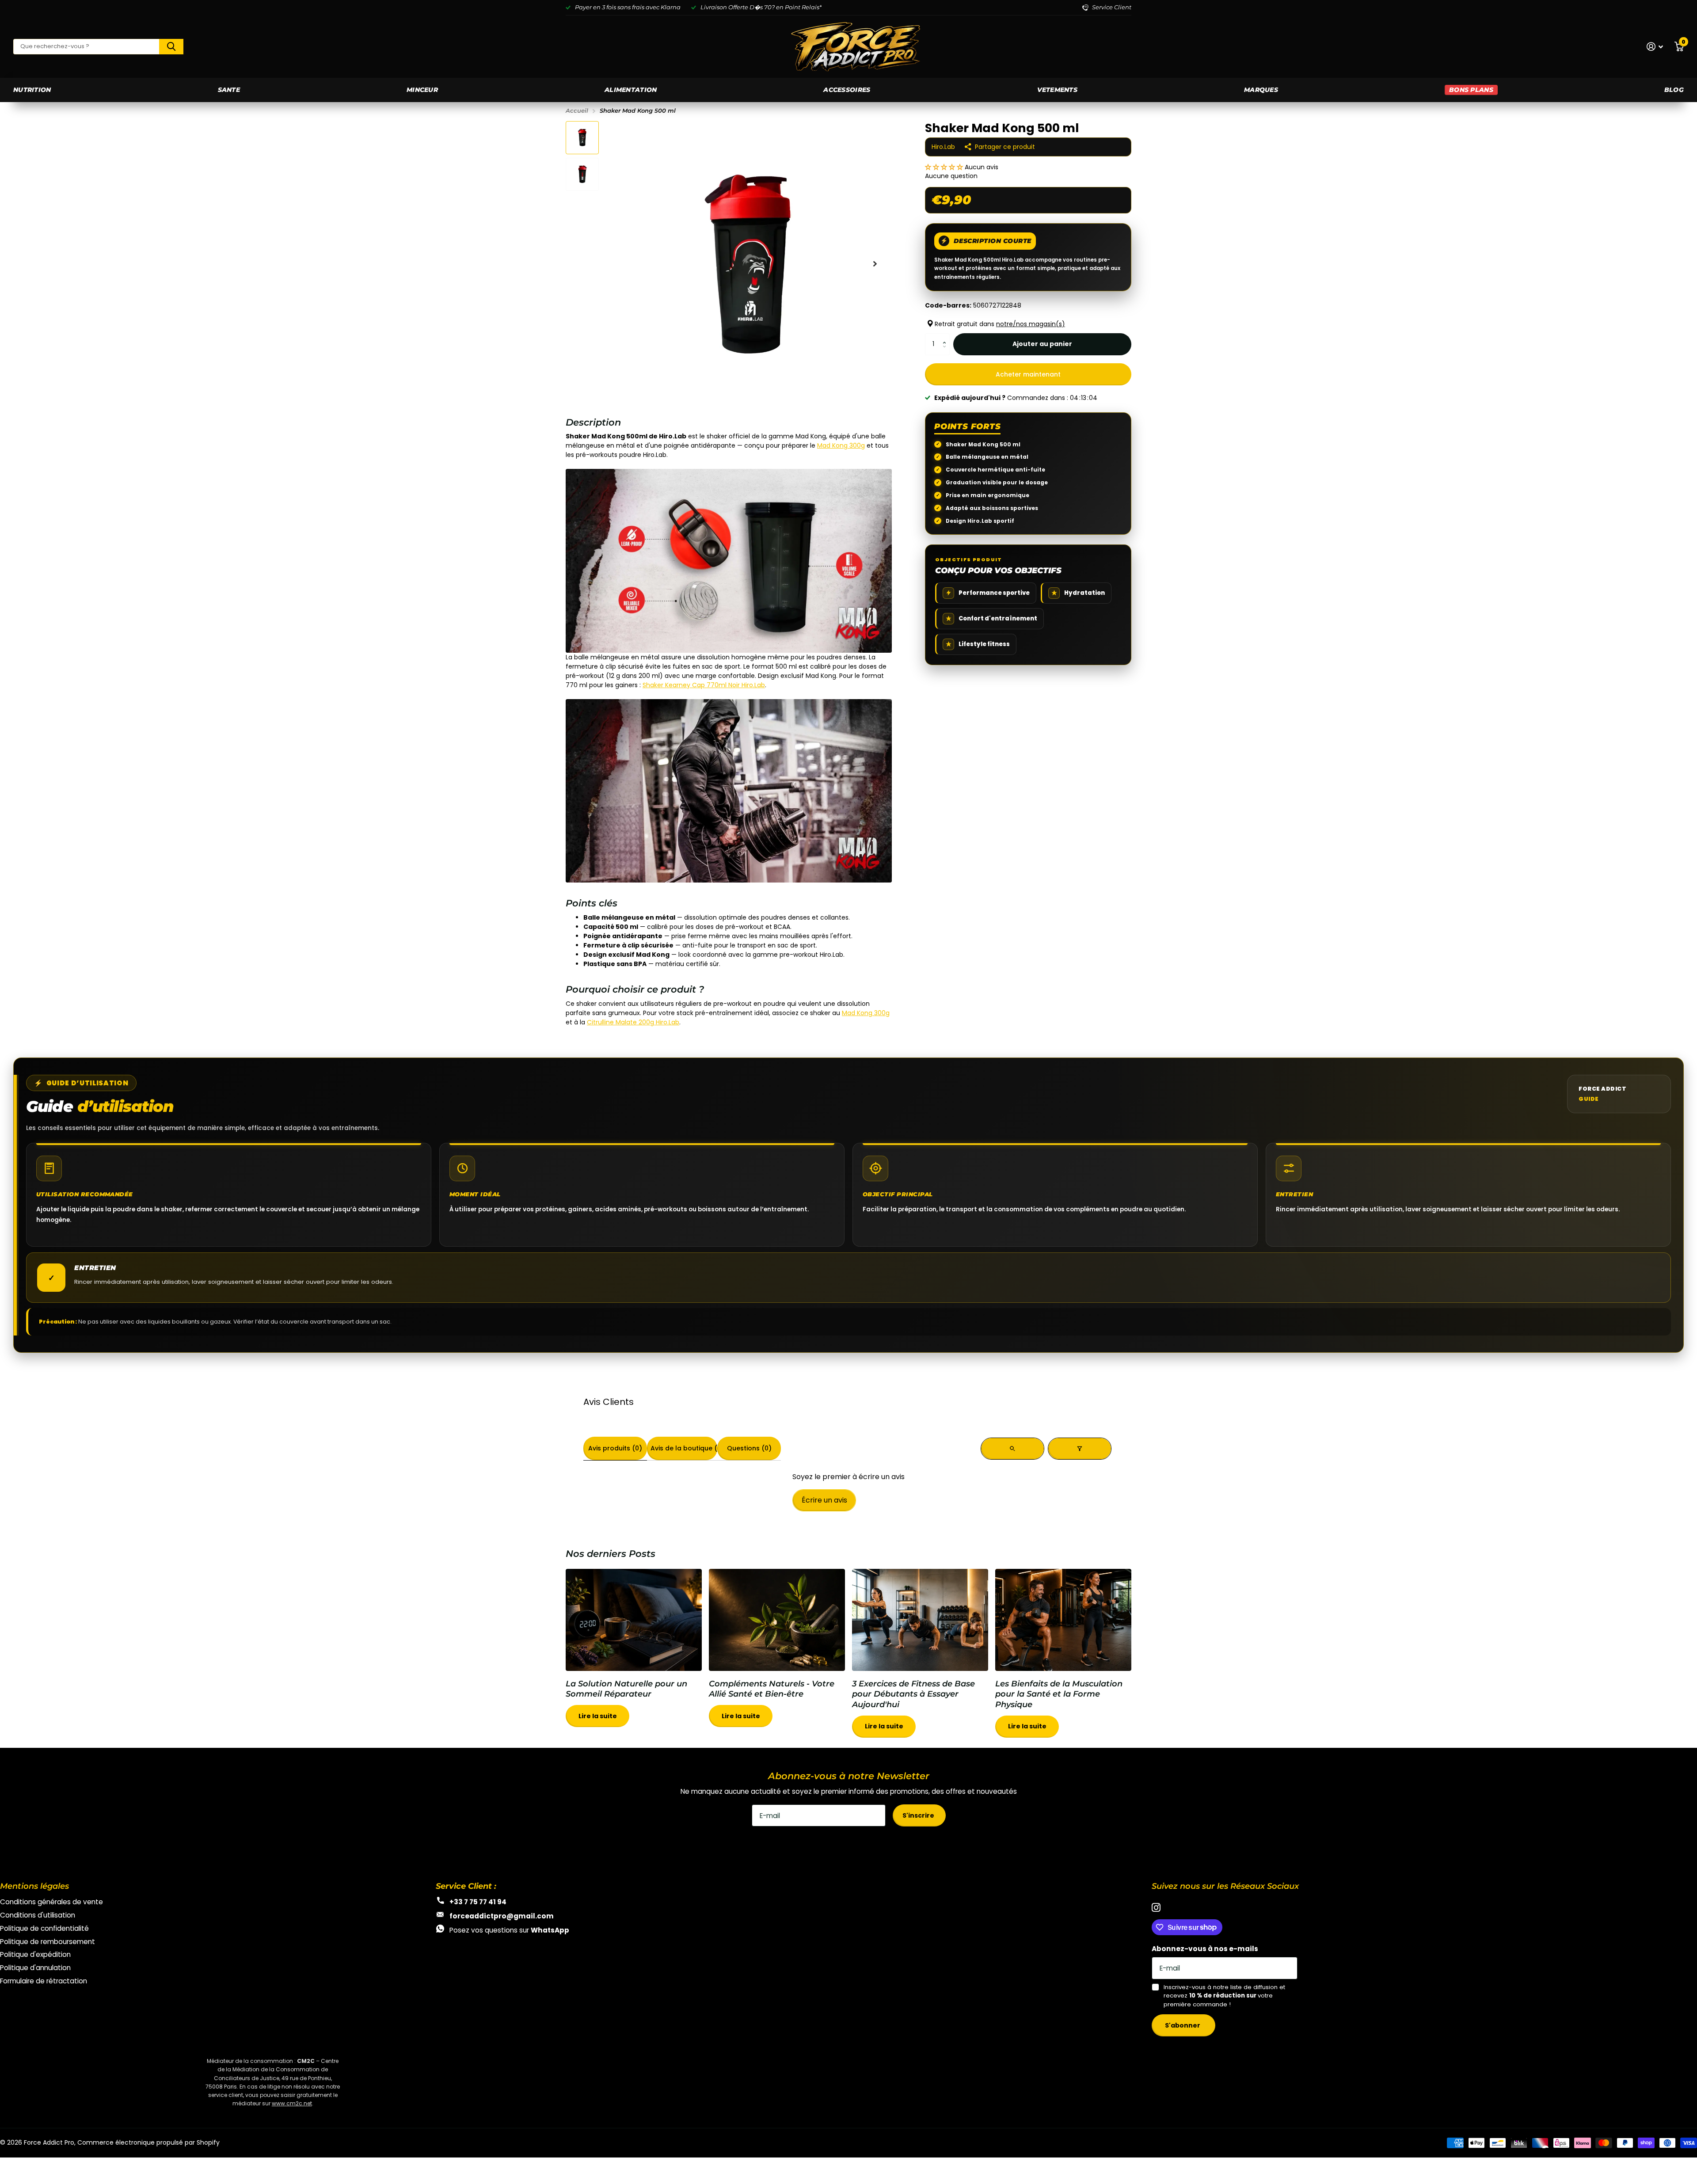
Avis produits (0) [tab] (615, 1448)
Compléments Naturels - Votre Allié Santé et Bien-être (777, 1653)
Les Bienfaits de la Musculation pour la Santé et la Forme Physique (1063, 1658)
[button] (945, 167)
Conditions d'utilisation (38, 1915)
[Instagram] (1156, 1908)
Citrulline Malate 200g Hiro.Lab (633, 1022)
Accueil (577, 110)
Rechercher (171, 47)
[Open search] (1012, 1449)
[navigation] (582, 138)
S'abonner (1183, 2025)
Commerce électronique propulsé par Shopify (148, 2142)
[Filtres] (1080, 1449)
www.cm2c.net (292, 2103)
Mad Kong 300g (841, 445)
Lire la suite (598, 1716)
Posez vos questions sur (509, 1930)
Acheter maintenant (1028, 374)
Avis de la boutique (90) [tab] (684, 1448)
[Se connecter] (1655, 47)
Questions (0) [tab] (749, 1448)
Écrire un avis (824, 1500)
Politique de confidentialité (44, 1928)
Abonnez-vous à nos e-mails (1205, 1949)
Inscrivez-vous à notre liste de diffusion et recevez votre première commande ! (1224, 1996)
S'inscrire (919, 1815)
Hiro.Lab (943, 147)
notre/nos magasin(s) (1031, 324)
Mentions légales (34, 1886)
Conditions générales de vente (51, 1902)
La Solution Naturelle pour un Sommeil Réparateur (634, 1653)
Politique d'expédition (35, 1954)
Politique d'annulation (35, 1968)
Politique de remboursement (48, 1942)
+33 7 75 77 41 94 (478, 1902)
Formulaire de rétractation (44, 1981)
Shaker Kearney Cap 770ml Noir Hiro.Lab (704, 685)
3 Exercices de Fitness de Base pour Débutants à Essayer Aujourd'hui (920, 1658)
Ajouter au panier (1042, 344)
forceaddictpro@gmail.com (502, 1916)
